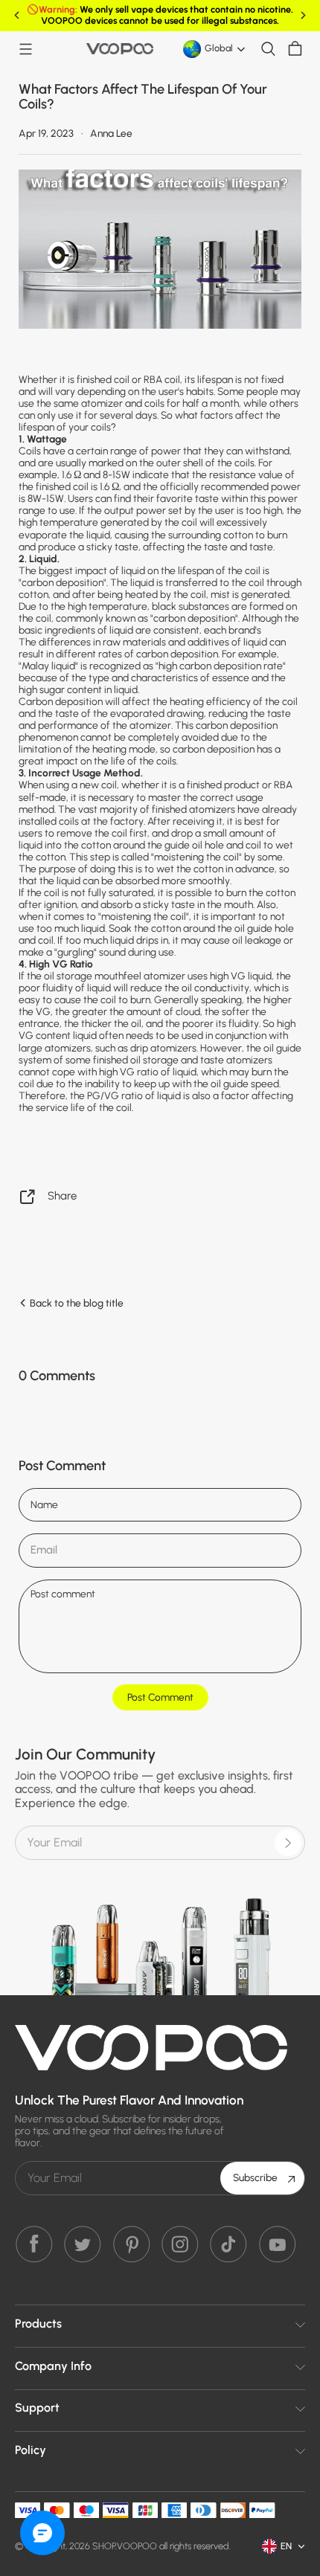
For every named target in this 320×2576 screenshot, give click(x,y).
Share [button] (62, 1196)
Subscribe (255, 2177)
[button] (25, 49)
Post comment (160, 1697)
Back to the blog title (76, 1303)
